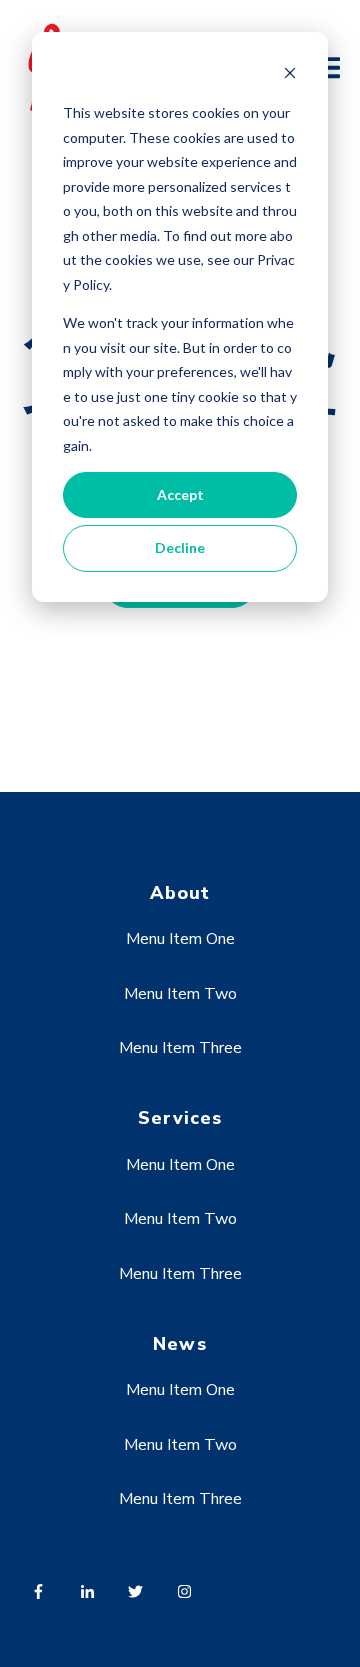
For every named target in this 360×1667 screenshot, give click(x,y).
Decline (180, 547)
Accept (180, 494)
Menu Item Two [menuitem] (180, 994)
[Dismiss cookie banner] (290, 75)
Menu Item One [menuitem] (180, 939)
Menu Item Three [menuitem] (180, 1048)
